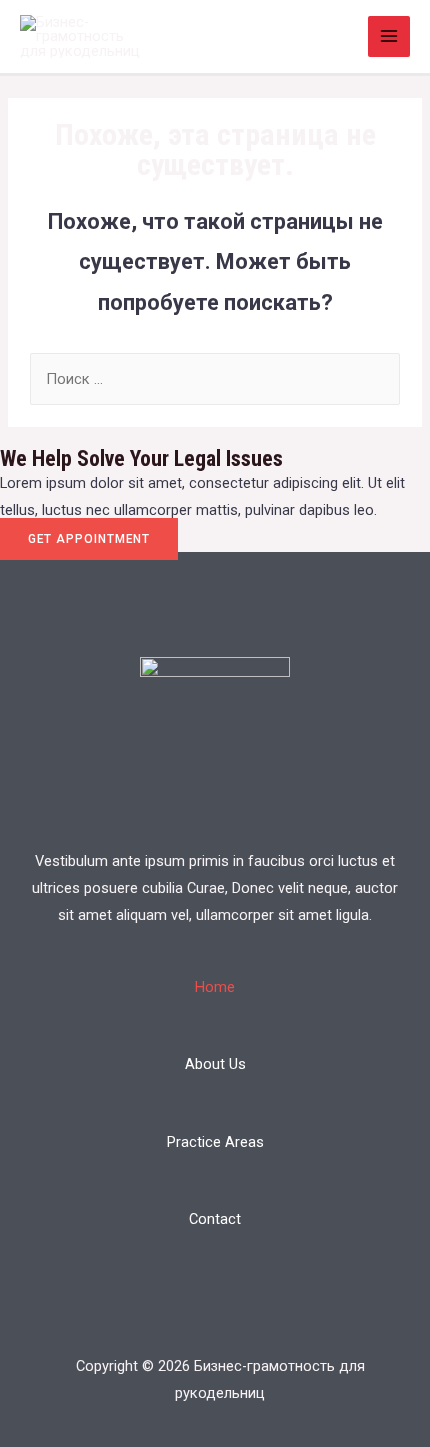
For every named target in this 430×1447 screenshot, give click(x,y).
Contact (215, 1219)
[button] (89, 539)
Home (215, 987)
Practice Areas (215, 1142)
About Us (215, 1064)
